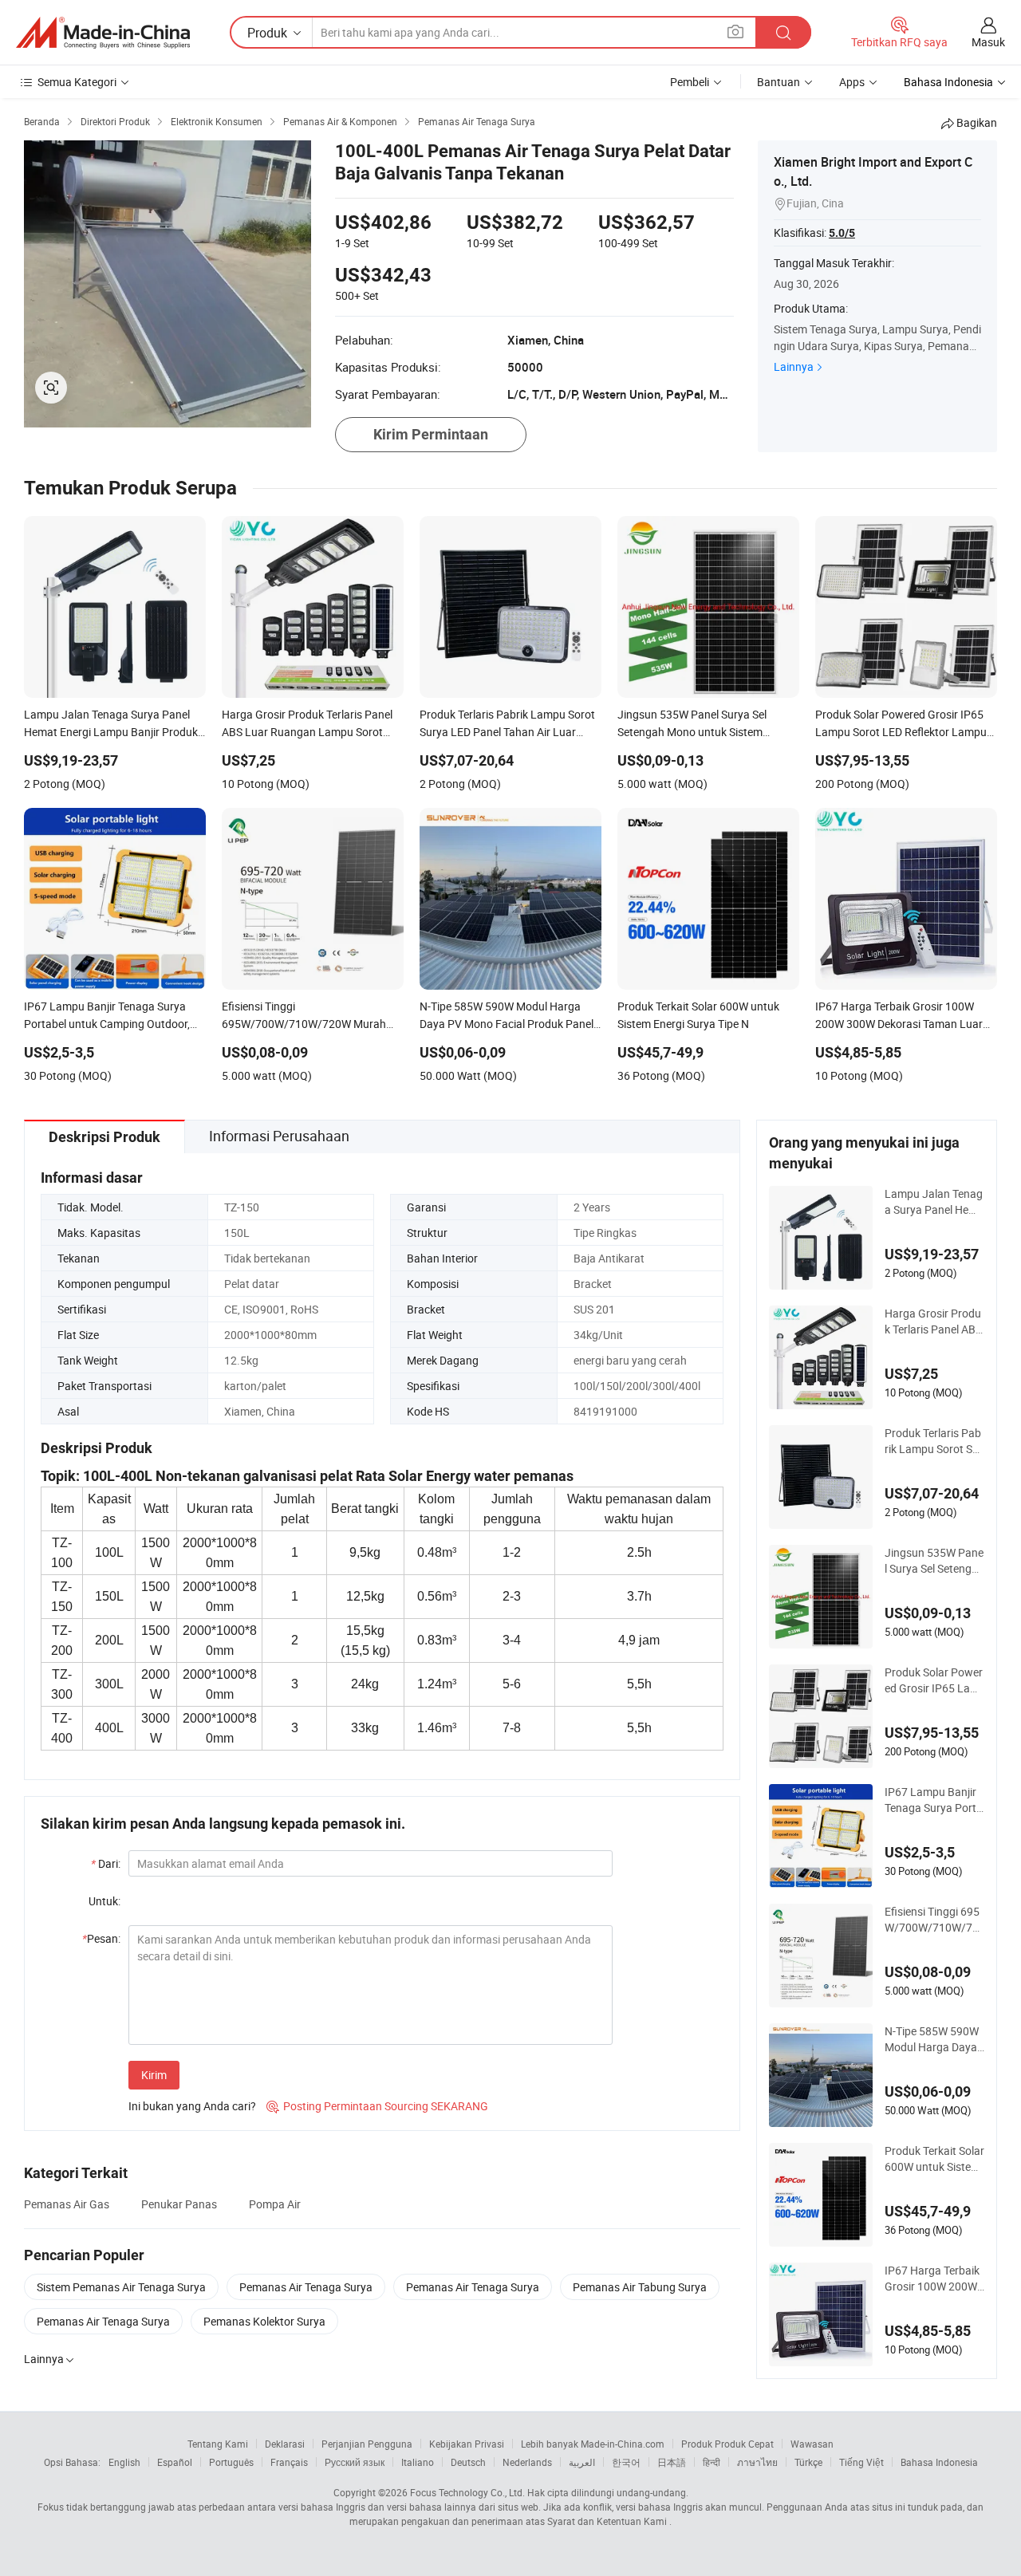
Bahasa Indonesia (939, 2462)
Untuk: (104, 1901)
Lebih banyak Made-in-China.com (593, 2444)
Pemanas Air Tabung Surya (640, 2287)
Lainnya (794, 366)
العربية (582, 2462)
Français (289, 2462)
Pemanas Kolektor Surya (264, 2321)
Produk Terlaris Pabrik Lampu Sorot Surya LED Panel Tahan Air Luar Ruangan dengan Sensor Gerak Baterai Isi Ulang (934, 1441)
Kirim (154, 2075)
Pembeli (690, 82)
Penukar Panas (179, 2204)
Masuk (988, 42)
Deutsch (468, 2462)
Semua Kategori (77, 82)
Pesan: (101, 1938)
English (124, 2462)
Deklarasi (285, 2444)
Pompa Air (275, 2204)
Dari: (106, 1863)
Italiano (418, 2462)
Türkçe (808, 2462)
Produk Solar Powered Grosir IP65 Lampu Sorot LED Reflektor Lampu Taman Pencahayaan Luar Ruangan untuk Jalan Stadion (934, 1680)
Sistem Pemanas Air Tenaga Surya (121, 2287)
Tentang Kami (218, 2444)
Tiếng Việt (861, 2462)
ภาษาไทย (757, 2462)
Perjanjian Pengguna (367, 2444)
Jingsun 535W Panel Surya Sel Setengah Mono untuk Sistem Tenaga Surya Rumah (934, 1561)
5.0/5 (842, 233)
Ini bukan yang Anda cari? (192, 2106)
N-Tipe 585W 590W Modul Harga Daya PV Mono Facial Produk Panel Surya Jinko (933, 2039)
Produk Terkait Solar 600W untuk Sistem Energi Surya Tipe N (934, 2159)
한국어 (626, 2462)
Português (231, 2462)
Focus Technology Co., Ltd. (467, 2492)
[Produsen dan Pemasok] (103, 33)
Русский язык (355, 2462)
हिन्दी (712, 2462)
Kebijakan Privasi (467, 2444)
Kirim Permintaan (431, 434)
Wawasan (812, 2444)
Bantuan (779, 82)
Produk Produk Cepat (727, 2444)
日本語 (672, 2462)
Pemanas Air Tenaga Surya (306, 2287)
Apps (852, 82)
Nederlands (527, 2462)
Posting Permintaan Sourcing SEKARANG (377, 2106)
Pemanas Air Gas (67, 2204)
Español (175, 2462)
